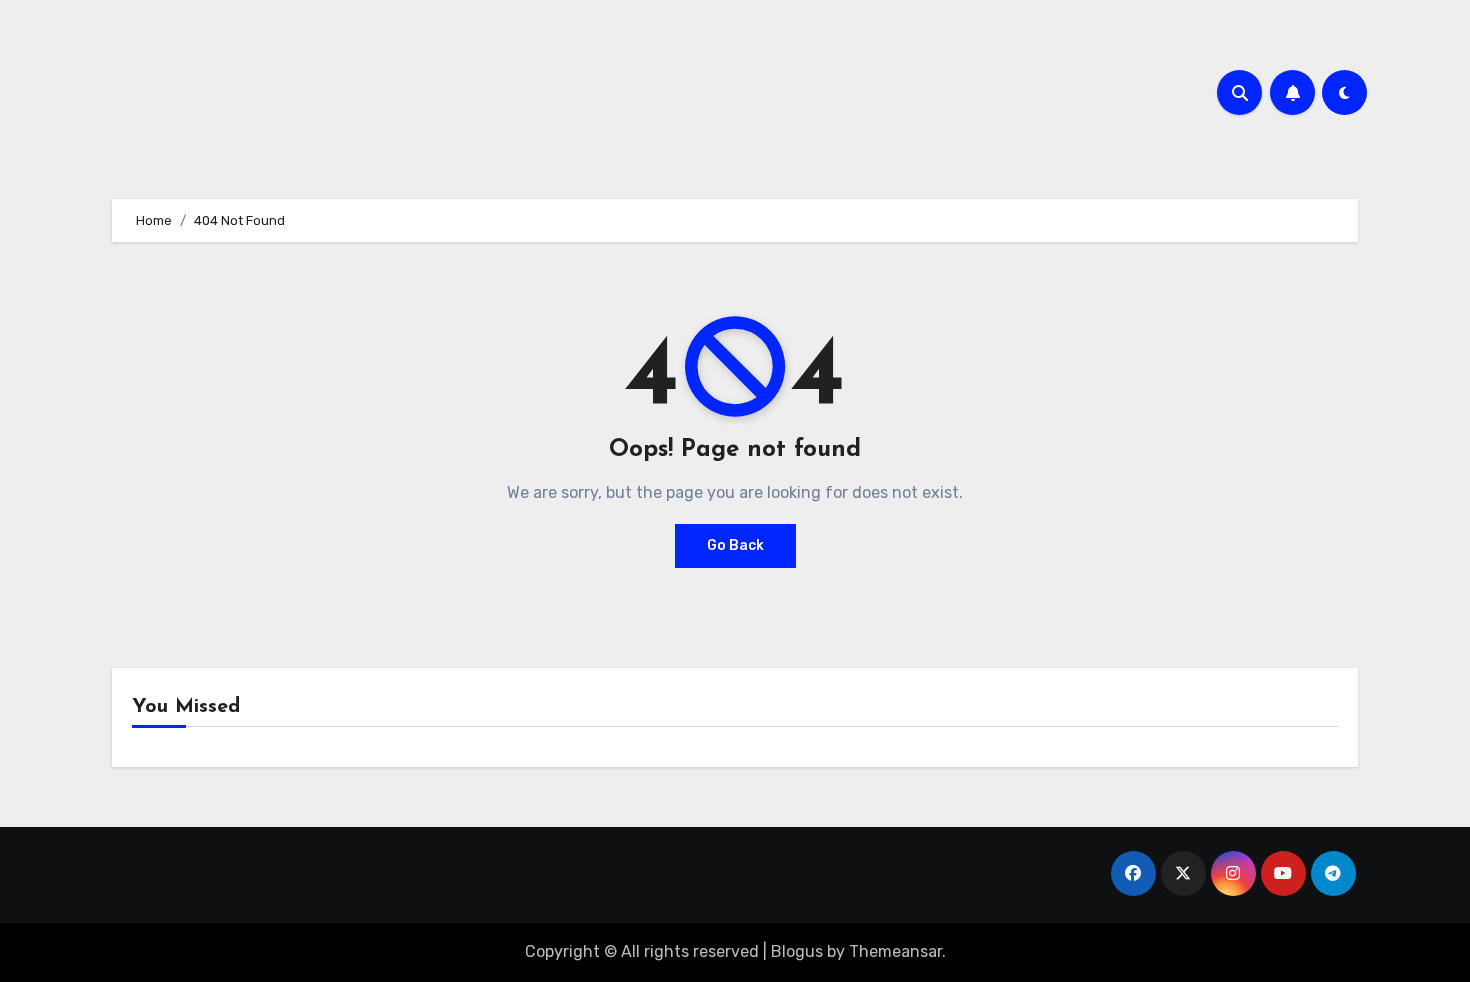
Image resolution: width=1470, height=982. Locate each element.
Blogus (797, 951)
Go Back (735, 545)
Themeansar (895, 951)
